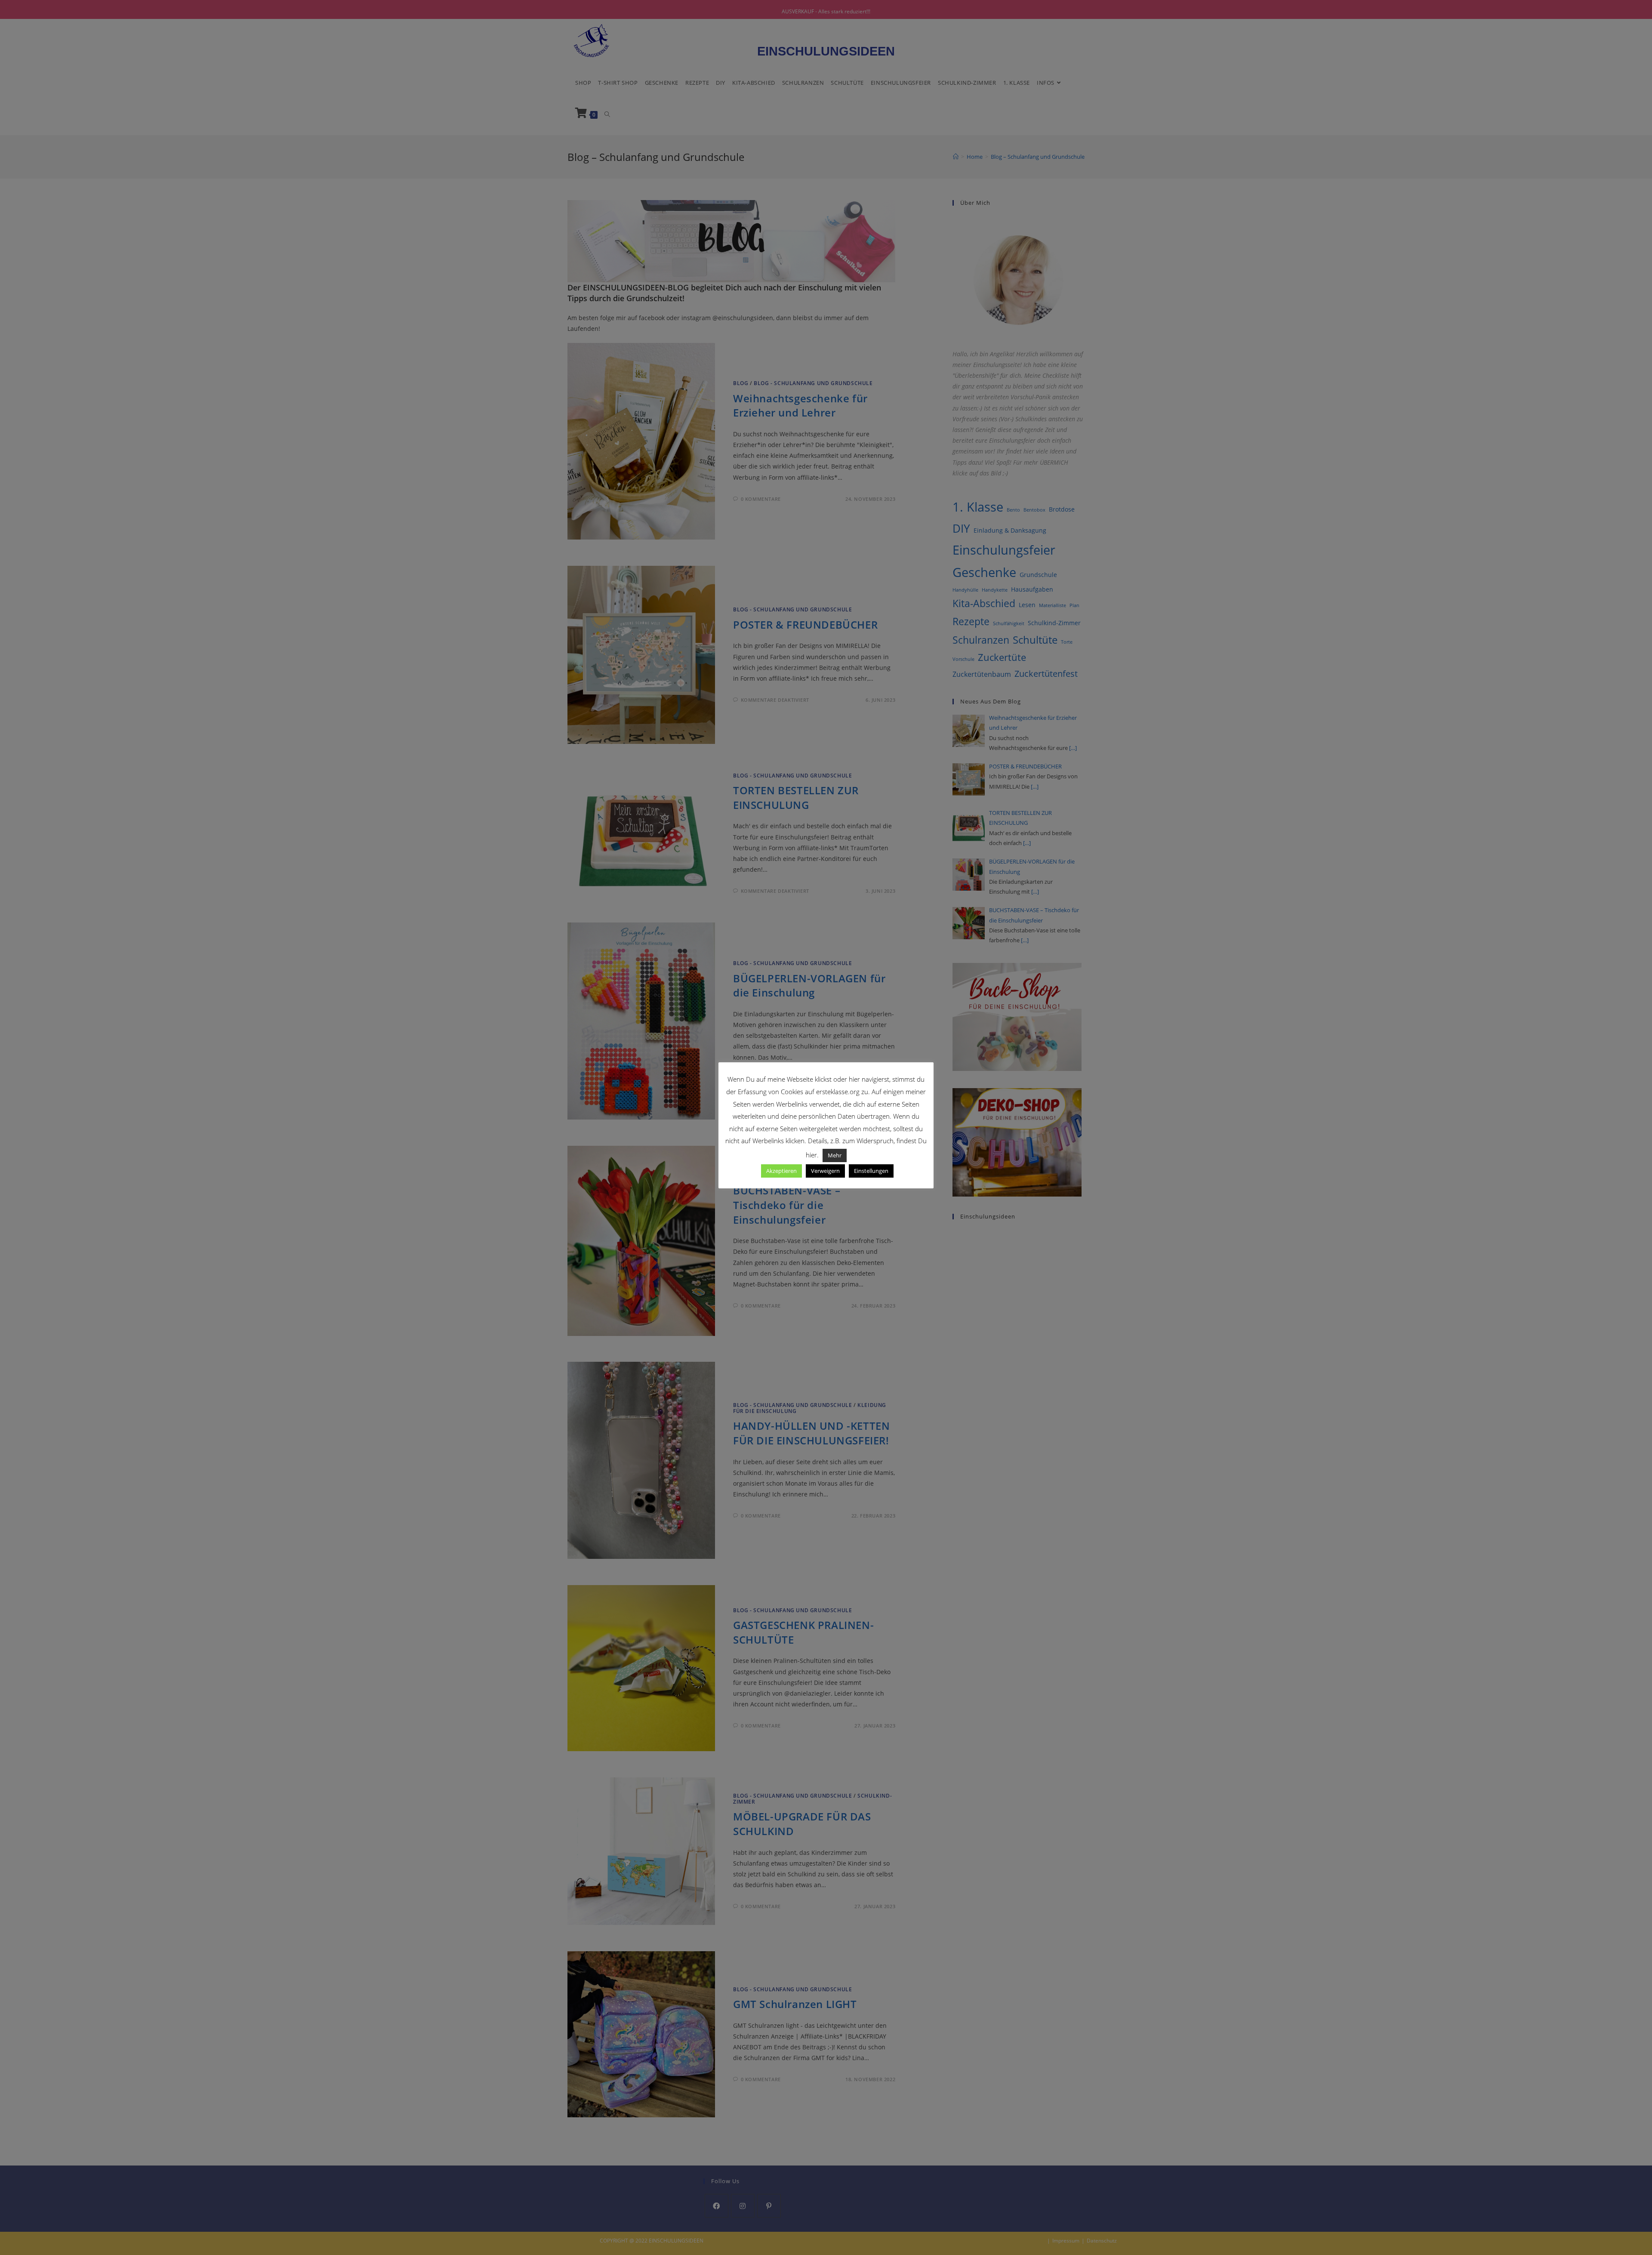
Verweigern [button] (825, 1171)
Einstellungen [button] (871, 1171)
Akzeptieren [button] (781, 1171)
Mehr (835, 1155)
